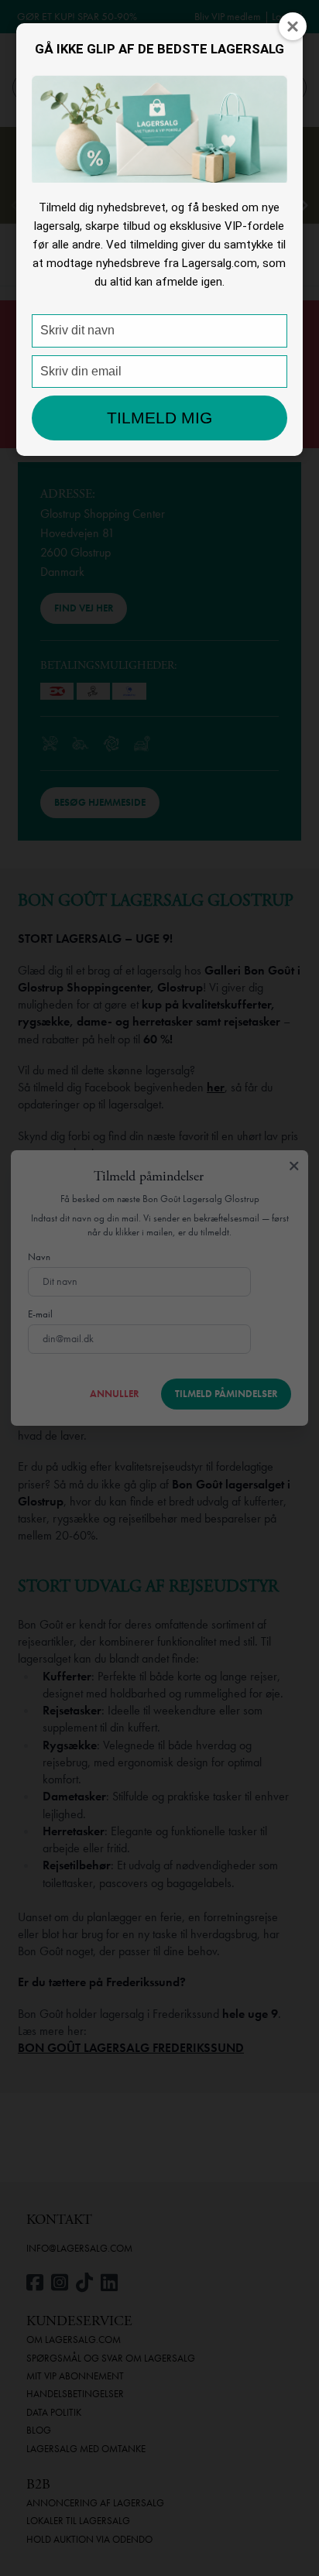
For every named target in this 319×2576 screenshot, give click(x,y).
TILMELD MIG (159, 418)
